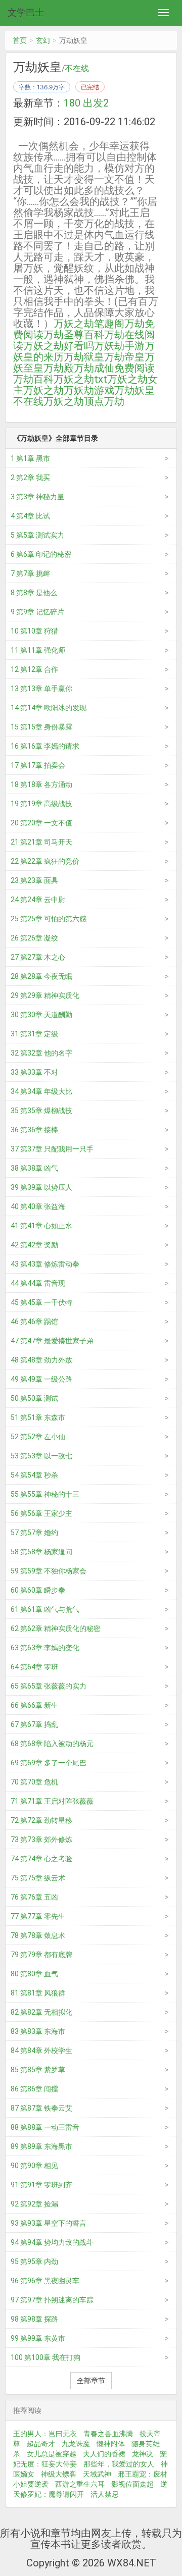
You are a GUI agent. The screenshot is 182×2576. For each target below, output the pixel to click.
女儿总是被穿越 (52, 2454)
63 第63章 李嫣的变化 (45, 1648)
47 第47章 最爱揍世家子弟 (52, 1341)
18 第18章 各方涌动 (41, 784)
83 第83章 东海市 (38, 2031)
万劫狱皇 (84, 357)
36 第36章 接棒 (34, 1130)
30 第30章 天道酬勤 (41, 1015)
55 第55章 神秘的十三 (45, 1494)
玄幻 (43, 40)
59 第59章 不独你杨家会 (49, 1571)
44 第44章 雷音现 (38, 1283)
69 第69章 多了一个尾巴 (49, 1763)
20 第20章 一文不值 (41, 823)
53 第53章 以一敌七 (41, 1456)
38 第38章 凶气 (34, 1168)
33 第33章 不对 (34, 1072)
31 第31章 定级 (34, 1034)
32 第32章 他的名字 (41, 1053)
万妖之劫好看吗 (59, 346)
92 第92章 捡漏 (34, 2204)
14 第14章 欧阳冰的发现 (49, 708)
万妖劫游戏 (89, 390)
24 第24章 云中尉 (38, 900)
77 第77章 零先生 (38, 1916)
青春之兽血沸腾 (108, 2434)
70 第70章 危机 (34, 1782)
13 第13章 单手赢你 (41, 689)
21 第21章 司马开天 (41, 842)
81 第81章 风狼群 (38, 1993)
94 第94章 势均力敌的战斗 (52, 2242)
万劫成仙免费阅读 (114, 368)
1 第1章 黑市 (30, 458)
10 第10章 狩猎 (34, 631)
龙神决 (143, 2454)
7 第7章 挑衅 (30, 573)
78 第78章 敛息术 (38, 1935)
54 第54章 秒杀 (34, 1475)
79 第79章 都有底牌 (41, 1955)
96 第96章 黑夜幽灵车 (45, 2281)
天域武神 (97, 2474)
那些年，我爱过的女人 (119, 2464)
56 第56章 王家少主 (41, 1513)
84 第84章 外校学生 (41, 2051)
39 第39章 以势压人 (41, 1187)
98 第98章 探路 (34, 2319)
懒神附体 (111, 2444)
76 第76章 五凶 (34, 1897)
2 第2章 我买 (30, 478)
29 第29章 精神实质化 (45, 995)
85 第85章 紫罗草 (38, 2070)
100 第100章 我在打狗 (45, 2357)
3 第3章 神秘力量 (37, 497)
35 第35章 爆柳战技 (41, 1111)
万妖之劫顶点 (74, 401)
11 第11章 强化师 (38, 650)
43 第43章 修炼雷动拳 (45, 1264)
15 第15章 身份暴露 (41, 727)
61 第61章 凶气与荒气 (45, 1609)
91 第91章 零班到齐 (41, 2185)
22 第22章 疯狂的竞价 (45, 861)
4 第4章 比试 (30, 516)
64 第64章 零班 (34, 1667)
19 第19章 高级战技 (41, 804)
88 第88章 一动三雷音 (45, 2127)
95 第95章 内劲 (34, 2262)
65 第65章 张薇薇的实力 (49, 1686)
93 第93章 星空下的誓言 (49, 2223)
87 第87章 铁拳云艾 (41, 2108)
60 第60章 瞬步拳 (38, 1590)
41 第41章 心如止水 (41, 1226)
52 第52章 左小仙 (38, 1437)
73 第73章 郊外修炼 (41, 1839)
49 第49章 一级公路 (41, 1379)
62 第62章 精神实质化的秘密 (56, 1628)
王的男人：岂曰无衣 (45, 2434)
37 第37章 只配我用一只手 (52, 1149)
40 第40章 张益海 (38, 1206)
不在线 (77, 69)
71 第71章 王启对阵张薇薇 (52, 1801)
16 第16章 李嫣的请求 (45, 746)
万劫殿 (59, 368)
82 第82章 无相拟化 (41, 2012)
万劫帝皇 (124, 357)
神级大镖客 (59, 2474)
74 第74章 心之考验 (41, 1859)
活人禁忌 (105, 2494)
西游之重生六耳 (80, 2484)
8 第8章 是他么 (34, 593)
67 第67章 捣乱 (34, 1724)
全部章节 (91, 2381)
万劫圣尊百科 (74, 335)
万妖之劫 (43, 390)
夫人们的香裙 (104, 2454)
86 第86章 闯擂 (34, 2089)
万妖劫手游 (119, 346)
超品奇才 (41, 2444)
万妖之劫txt (80, 379)
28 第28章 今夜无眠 (41, 976)
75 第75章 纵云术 (38, 1878)
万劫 (114, 401)
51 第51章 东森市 (38, 1417)
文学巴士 (26, 12)
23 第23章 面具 (34, 880)
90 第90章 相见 (34, 2166)
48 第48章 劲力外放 (41, 1360)
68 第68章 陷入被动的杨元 (52, 1744)
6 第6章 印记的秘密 (41, 554)
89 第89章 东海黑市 (41, 2146)
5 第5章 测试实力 (37, 535)
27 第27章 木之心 (38, 957)
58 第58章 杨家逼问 (41, 1552)
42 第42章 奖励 (34, 1245)
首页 (20, 40)
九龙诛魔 (76, 2444)
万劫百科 (33, 379)
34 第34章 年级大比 (41, 1091)
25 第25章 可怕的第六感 (49, 919)
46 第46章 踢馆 (34, 1322)
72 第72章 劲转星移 (41, 1820)
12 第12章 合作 (34, 669)
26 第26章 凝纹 (34, 938)
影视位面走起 (132, 2484)
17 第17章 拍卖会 (38, 765)
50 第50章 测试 (34, 1398)
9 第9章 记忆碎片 (37, 612)
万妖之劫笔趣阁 (89, 324)
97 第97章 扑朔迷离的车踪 (52, 2300)
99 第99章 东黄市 (38, 2338)
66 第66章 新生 (34, 1705)
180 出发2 (86, 103)
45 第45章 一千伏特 (41, 1302)
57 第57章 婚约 (34, 1533)
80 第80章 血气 (34, 1974)
